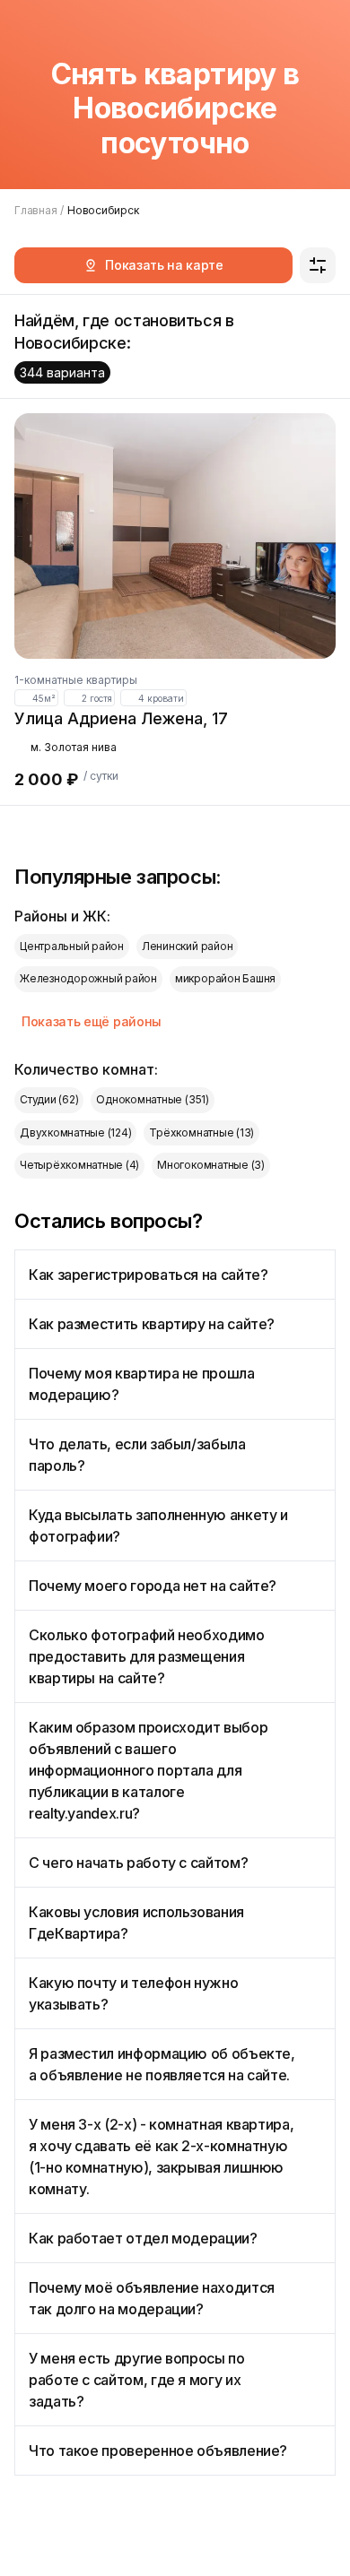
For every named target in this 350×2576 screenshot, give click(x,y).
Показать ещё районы (92, 1021)
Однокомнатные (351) (152, 1099)
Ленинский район (187, 946)
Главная (35, 210)
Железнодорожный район (88, 978)
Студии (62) (49, 1099)
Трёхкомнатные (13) (201, 1132)
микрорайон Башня (225, 978)
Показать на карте (164, 265)
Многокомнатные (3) (211, 1165)
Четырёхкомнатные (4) (79, 1165)
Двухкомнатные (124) (75, 1132)
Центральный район (72, 946)
